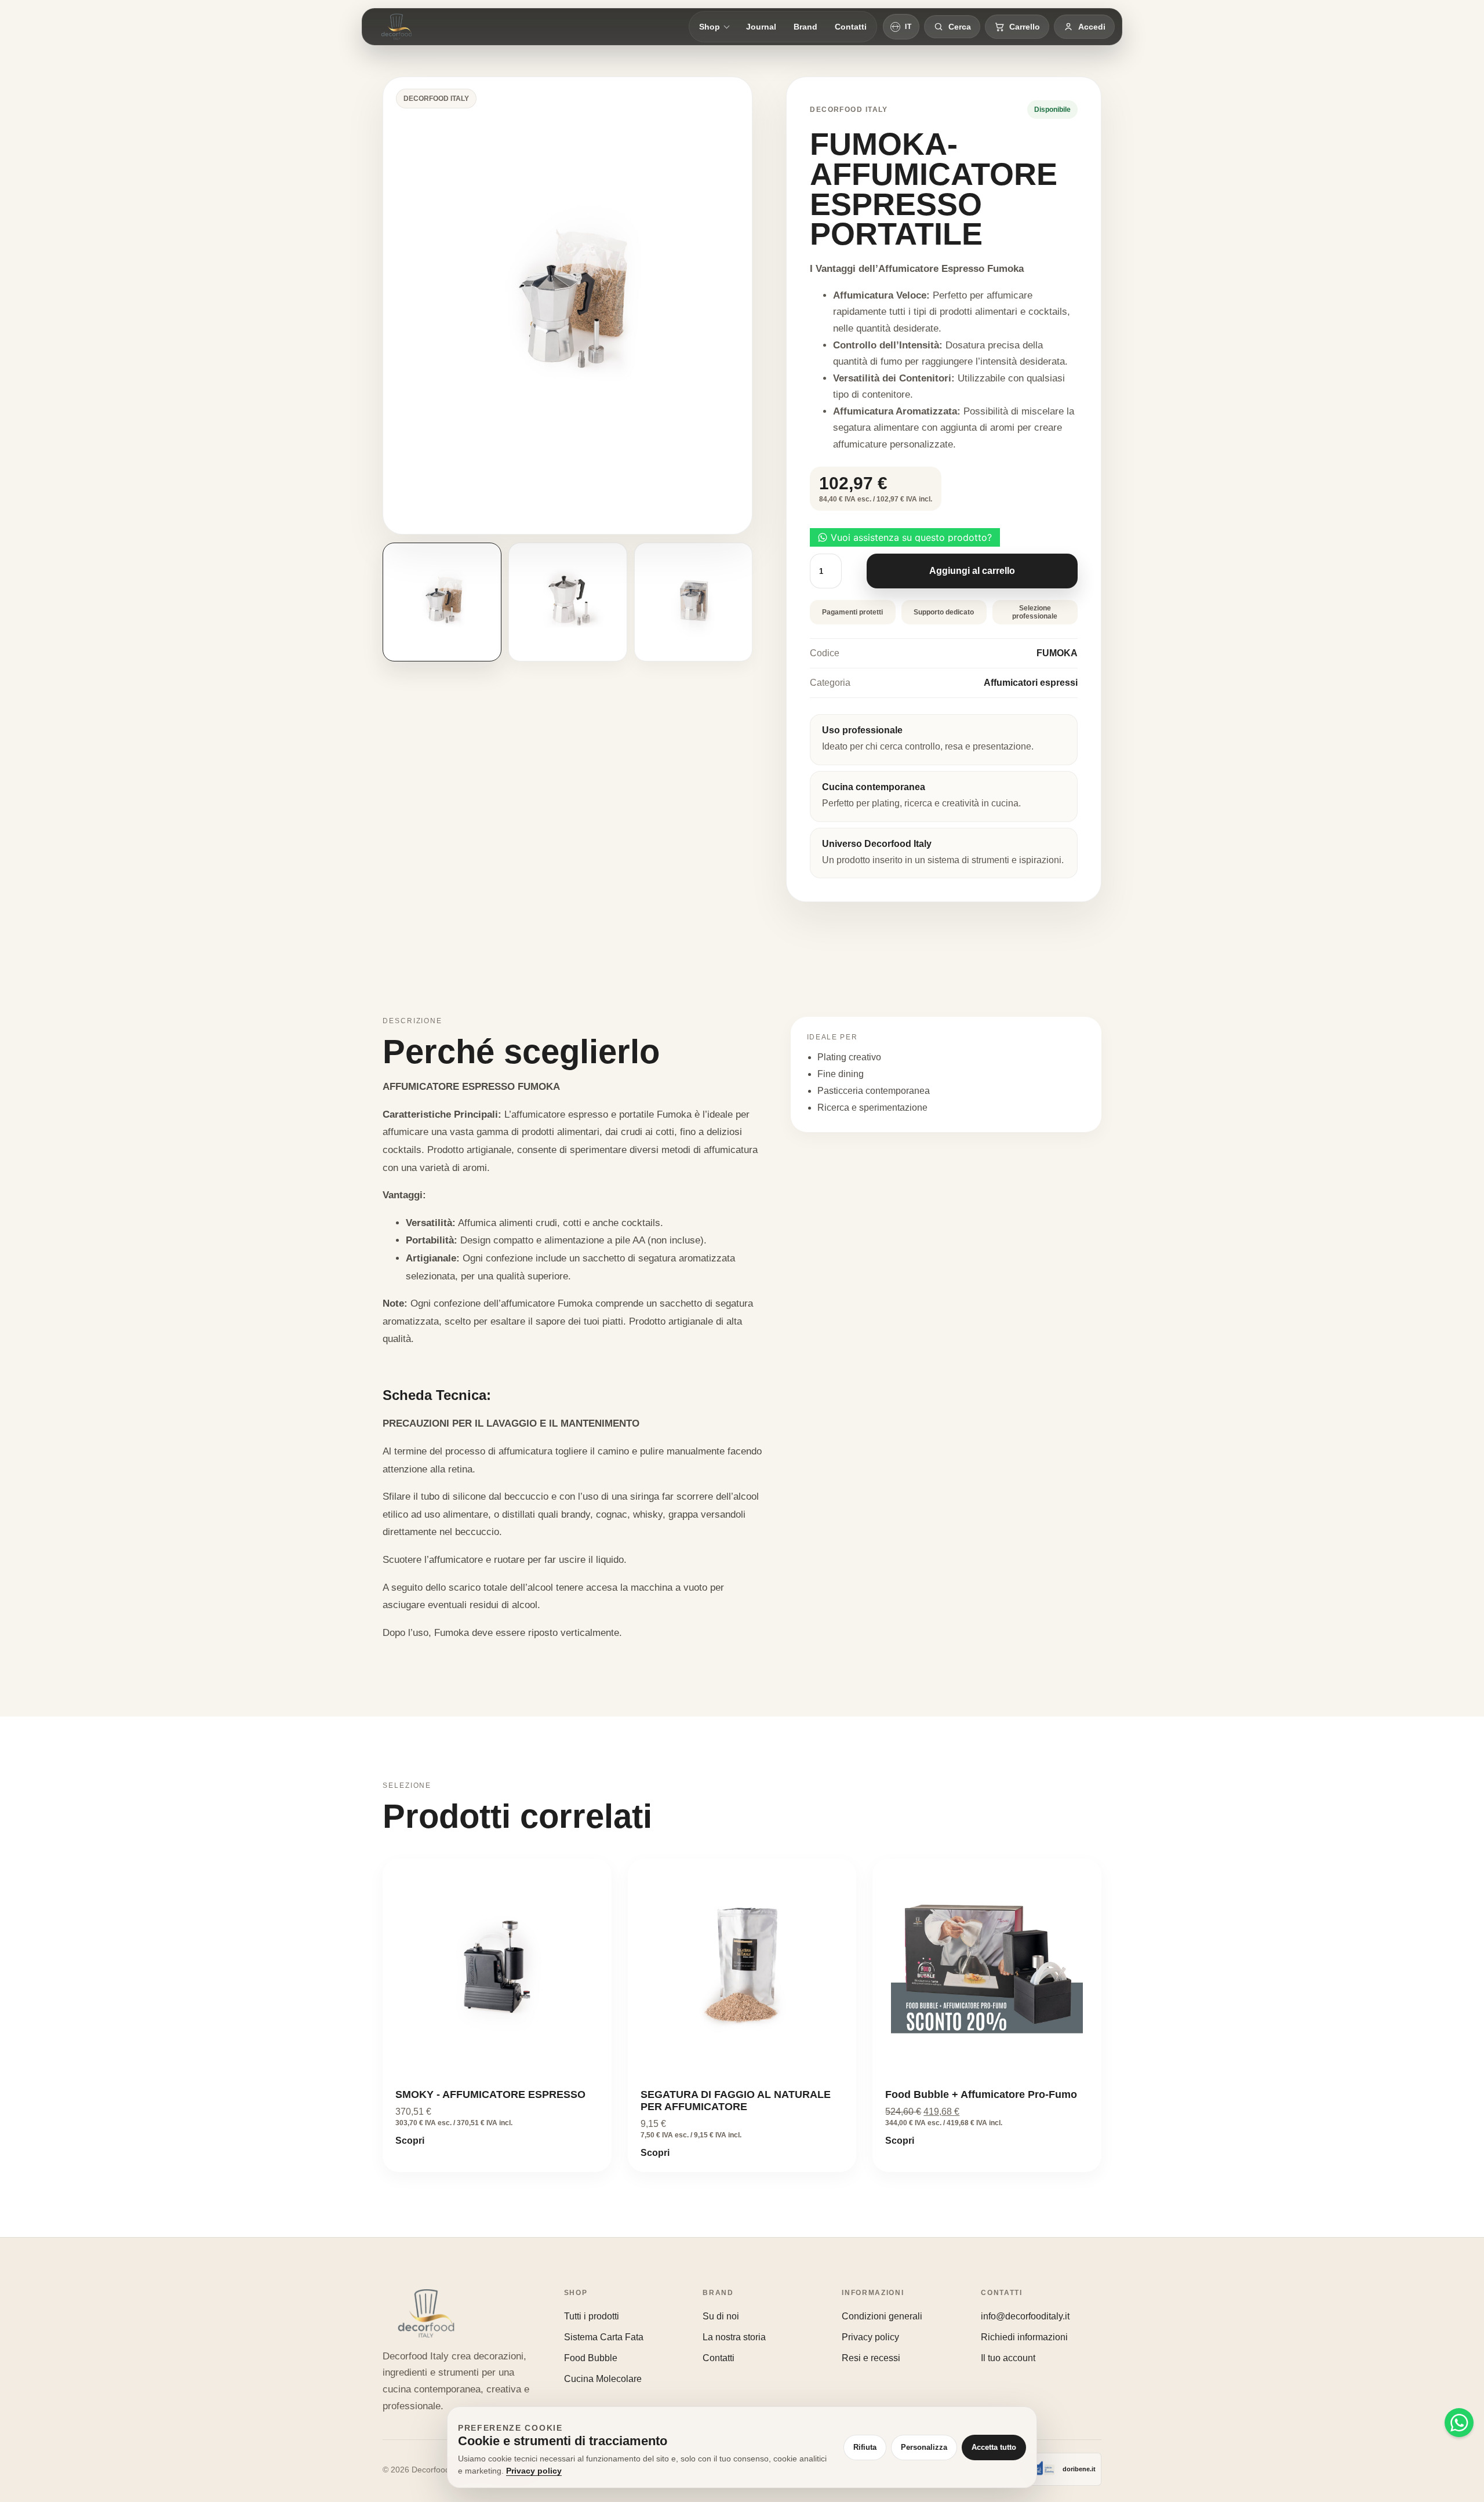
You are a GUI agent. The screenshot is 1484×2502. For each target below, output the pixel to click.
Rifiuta (865, 2447)
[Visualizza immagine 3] (694, 602)
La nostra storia (734, 2337)
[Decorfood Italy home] (397, 27)
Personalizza (924, 2447)
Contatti (851, 27)
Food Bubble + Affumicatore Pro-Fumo (981, 2094)
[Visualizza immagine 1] (442, 602)
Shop (710, 27)
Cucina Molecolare (603, 2379)
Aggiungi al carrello (972, 571)
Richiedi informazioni (1024, 2337)
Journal (761, 27)
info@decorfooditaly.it (1025, 2316)
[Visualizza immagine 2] (568, 602)
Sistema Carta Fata (604, 2337)
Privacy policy (870, 2337)
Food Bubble (591, 2358)
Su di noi (721, 2316)
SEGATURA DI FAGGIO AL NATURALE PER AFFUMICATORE (736, 2101)
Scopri (410, 2141)
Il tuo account (1008, 2358)
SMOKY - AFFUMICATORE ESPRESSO (490, 2094)
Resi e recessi (871, 2358)
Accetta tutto (994, 2447)
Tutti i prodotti (592, 2316)
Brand (805, 27)
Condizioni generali (882, 2316)
